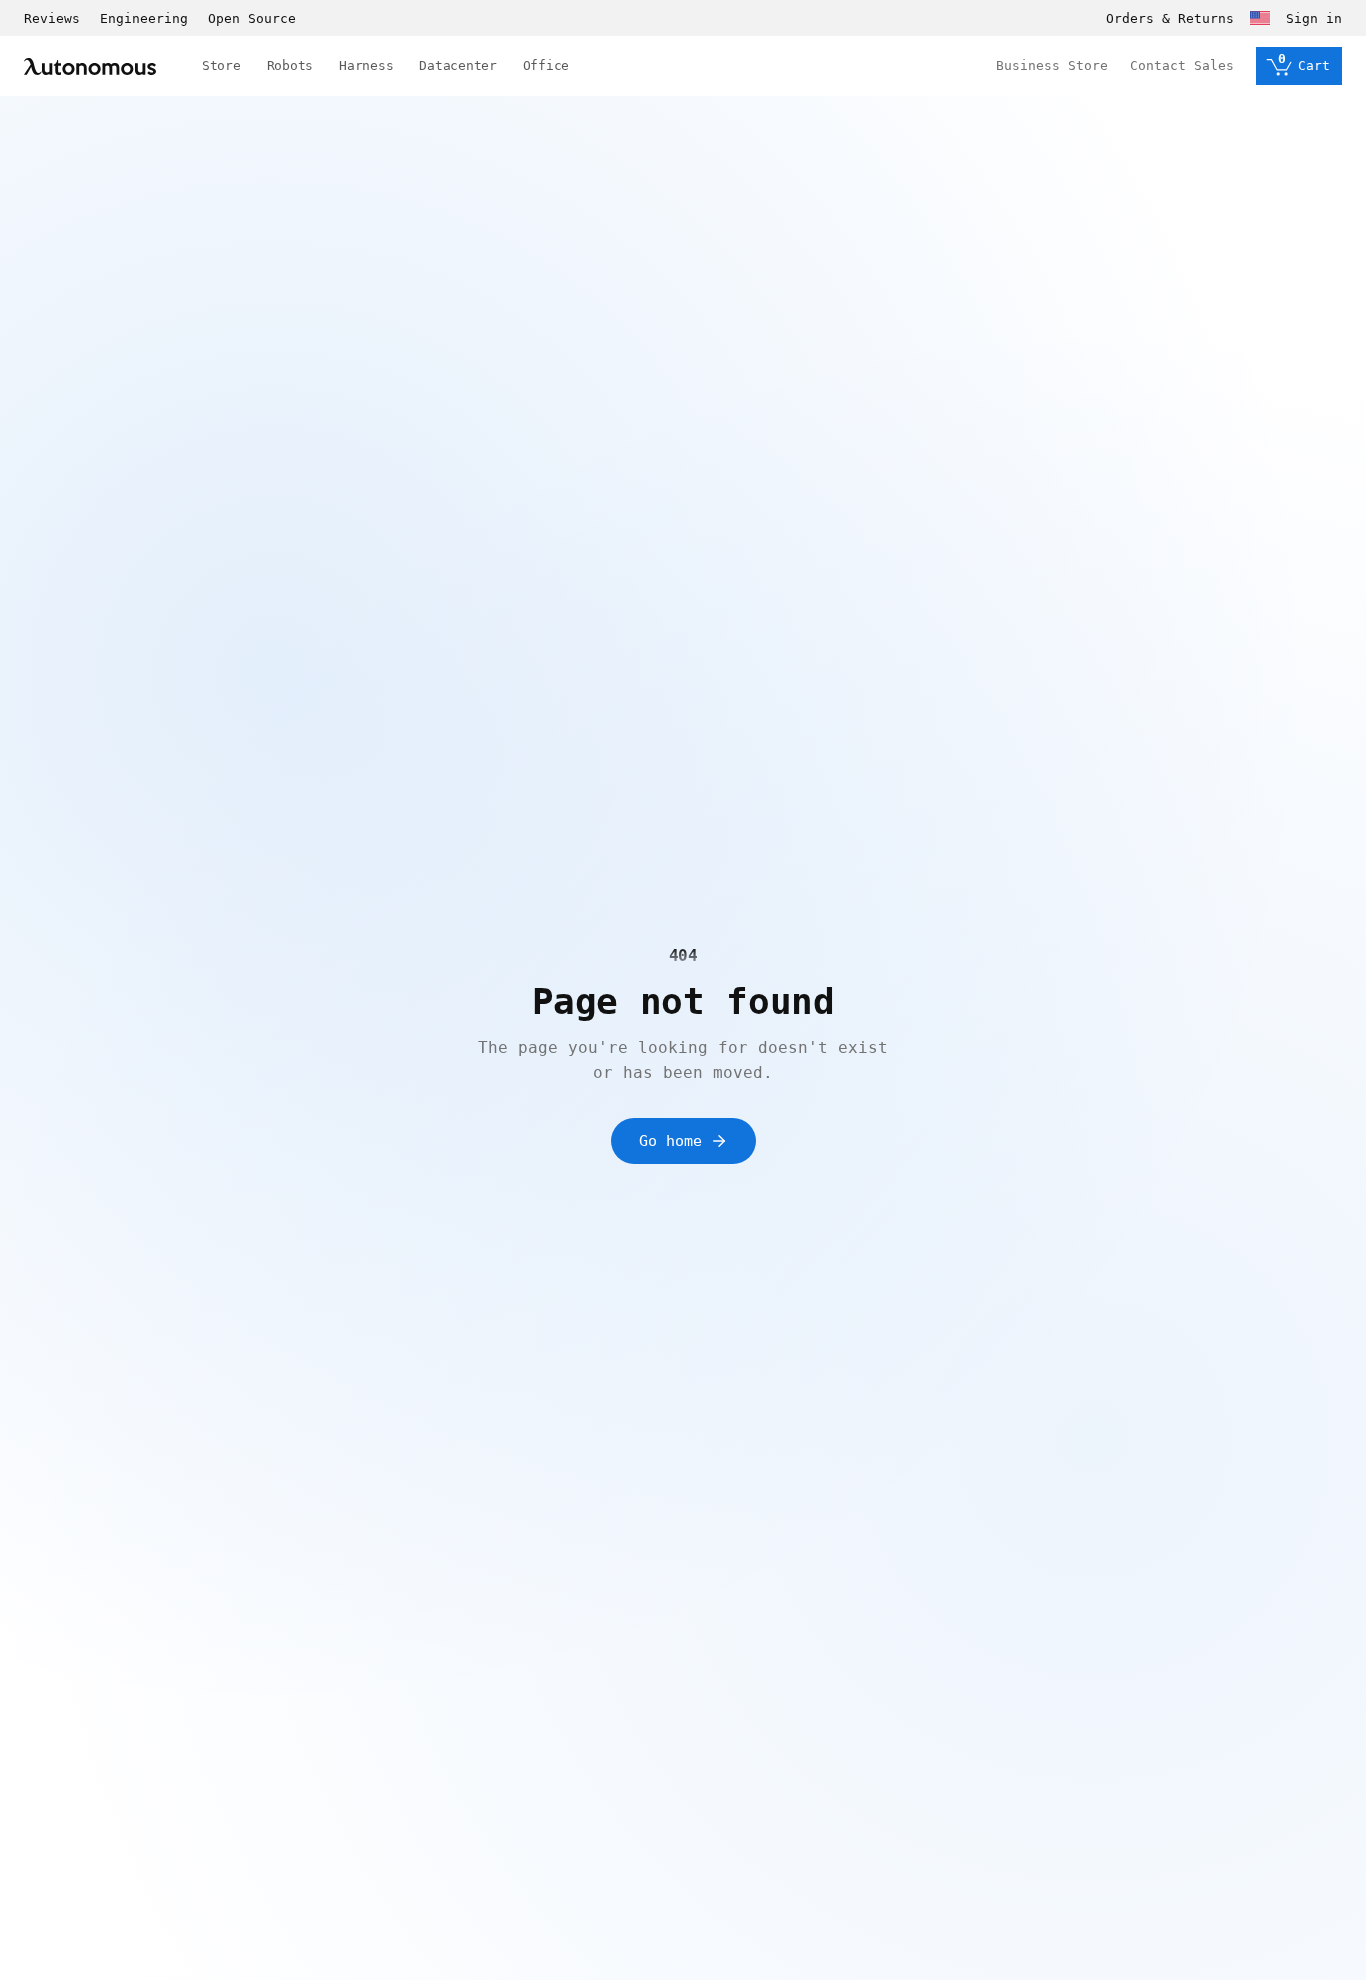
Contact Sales (1182, 65)
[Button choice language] (1260, 18)
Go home (670, 1141)
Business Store (1052, 65)
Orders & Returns (1170, 18)
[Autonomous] (90, 66)
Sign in (1314, 18)
